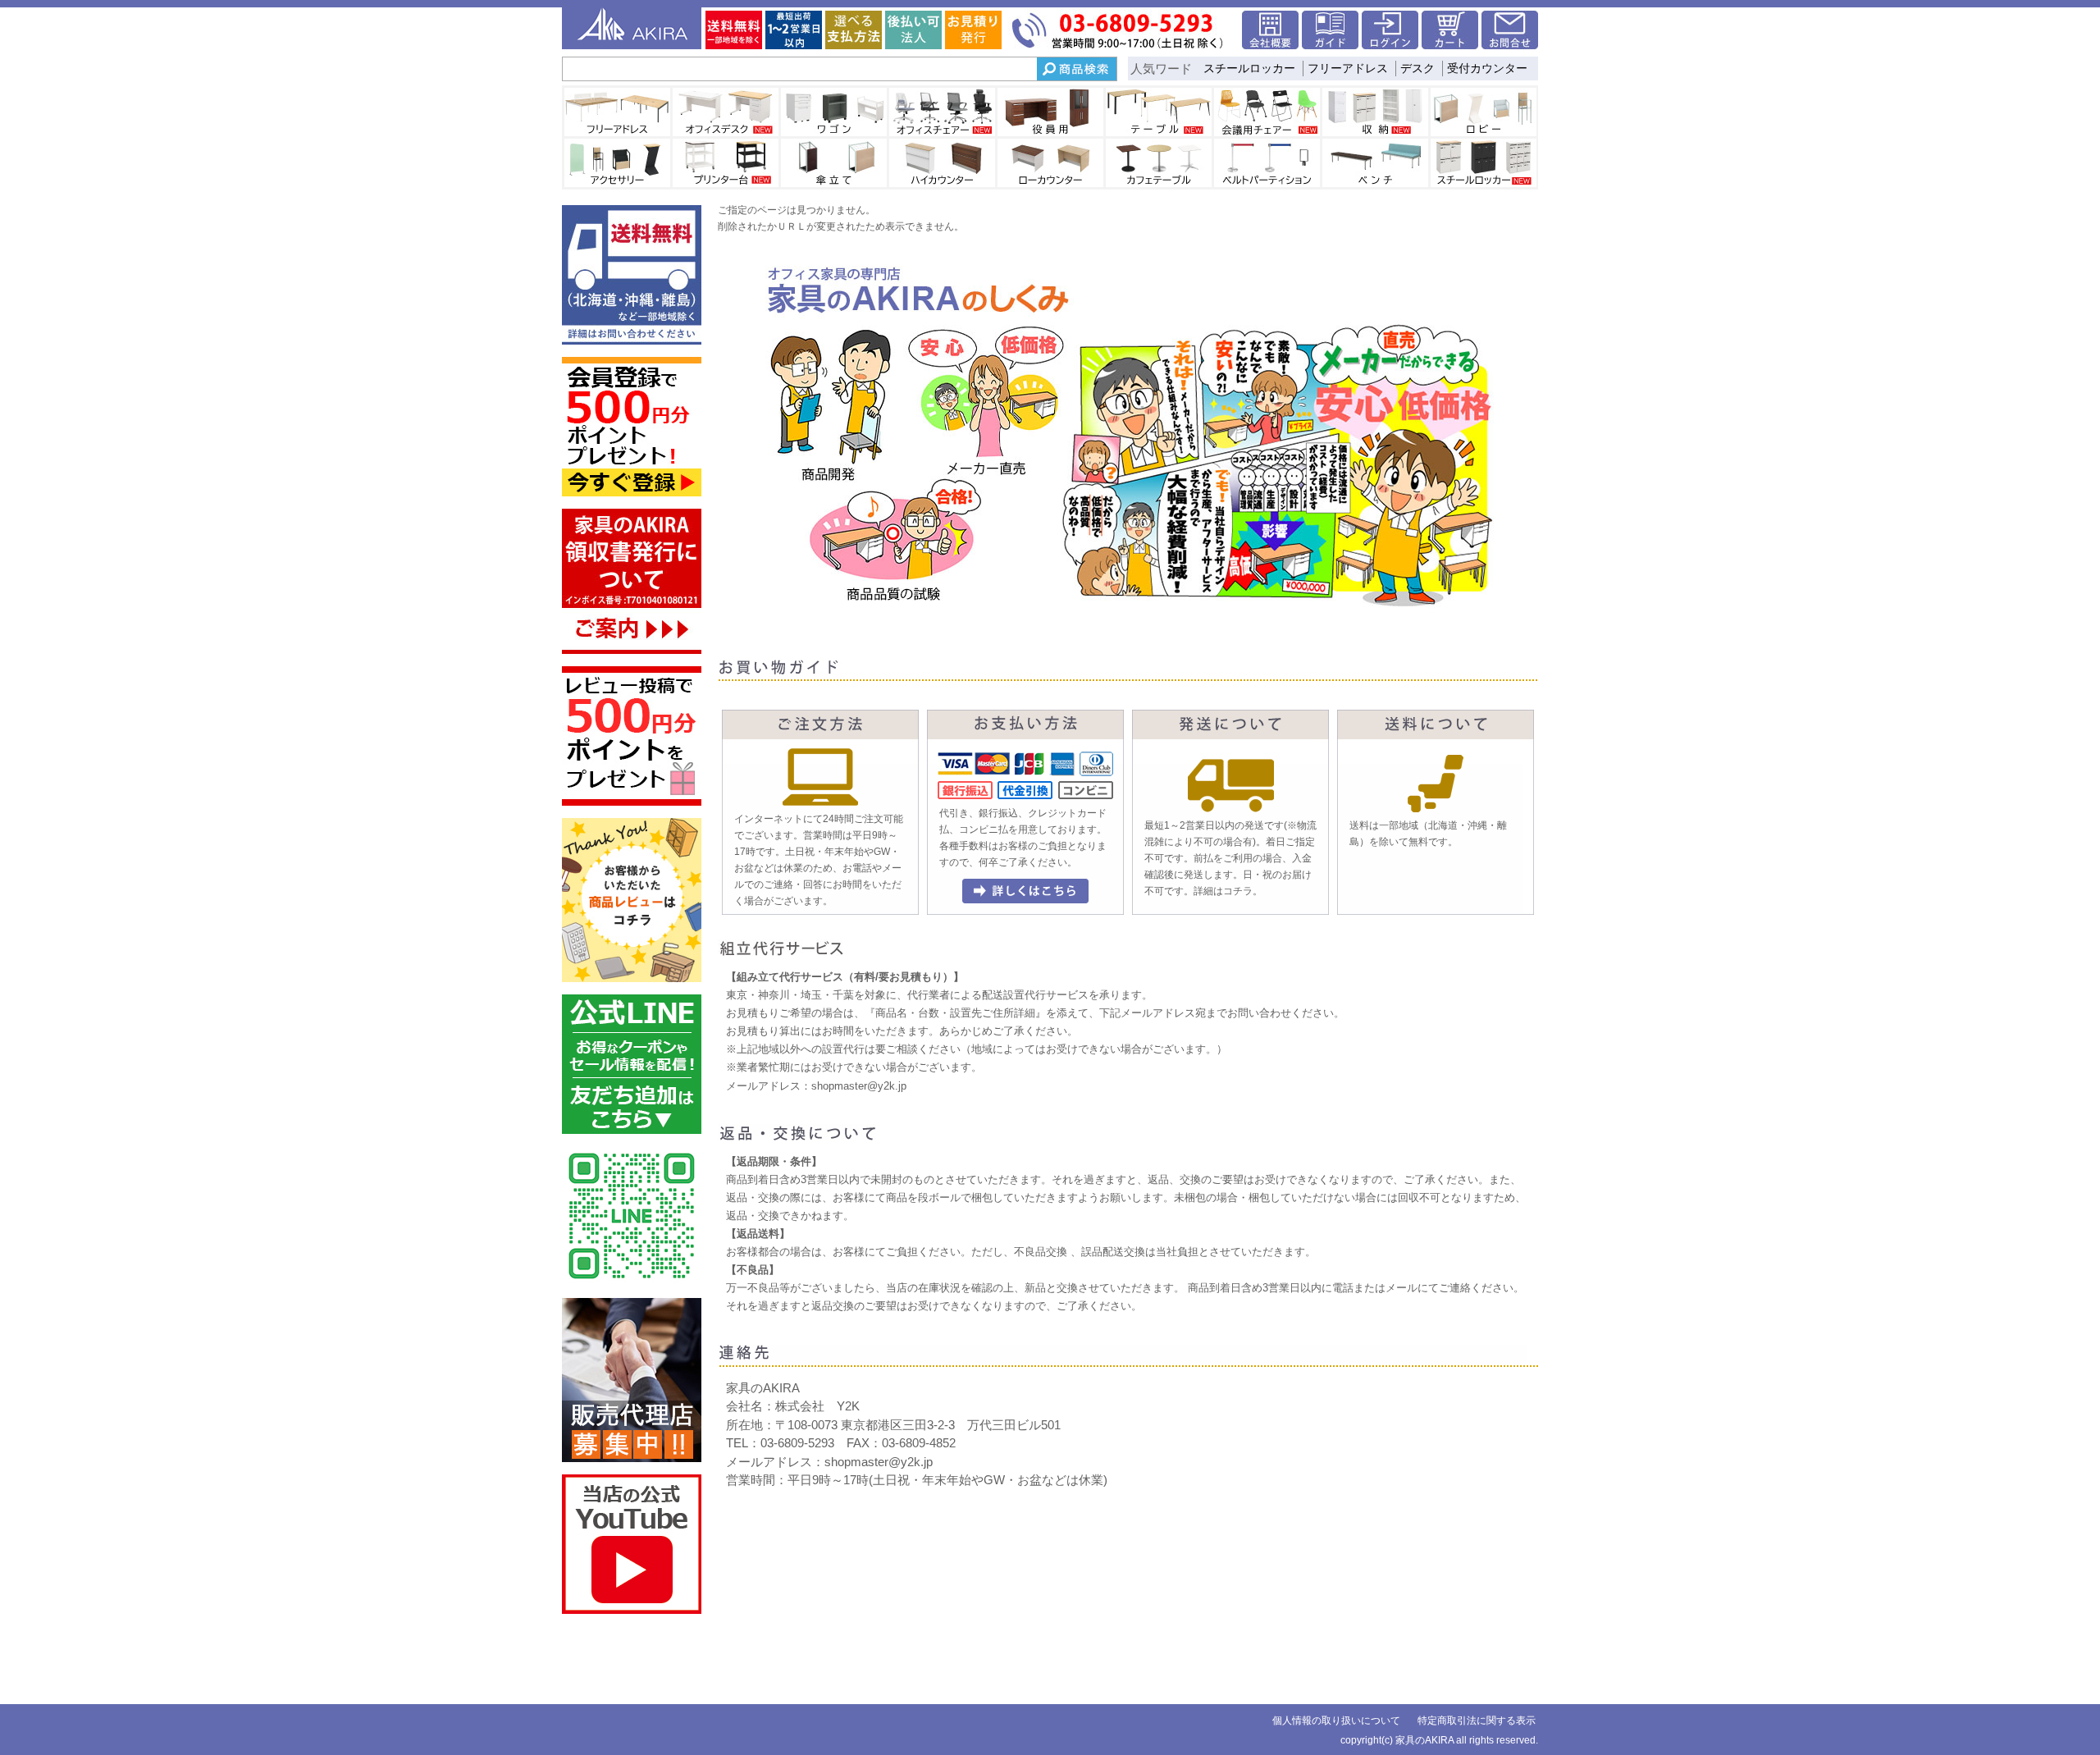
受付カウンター (1487, 68)
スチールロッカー (1249, 68)
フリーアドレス (1348, 68)
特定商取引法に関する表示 (1477, 1721)
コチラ (1238, 891)
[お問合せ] (1510, 45)
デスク (1417, 68)
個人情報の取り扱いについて (1336, 1721)
